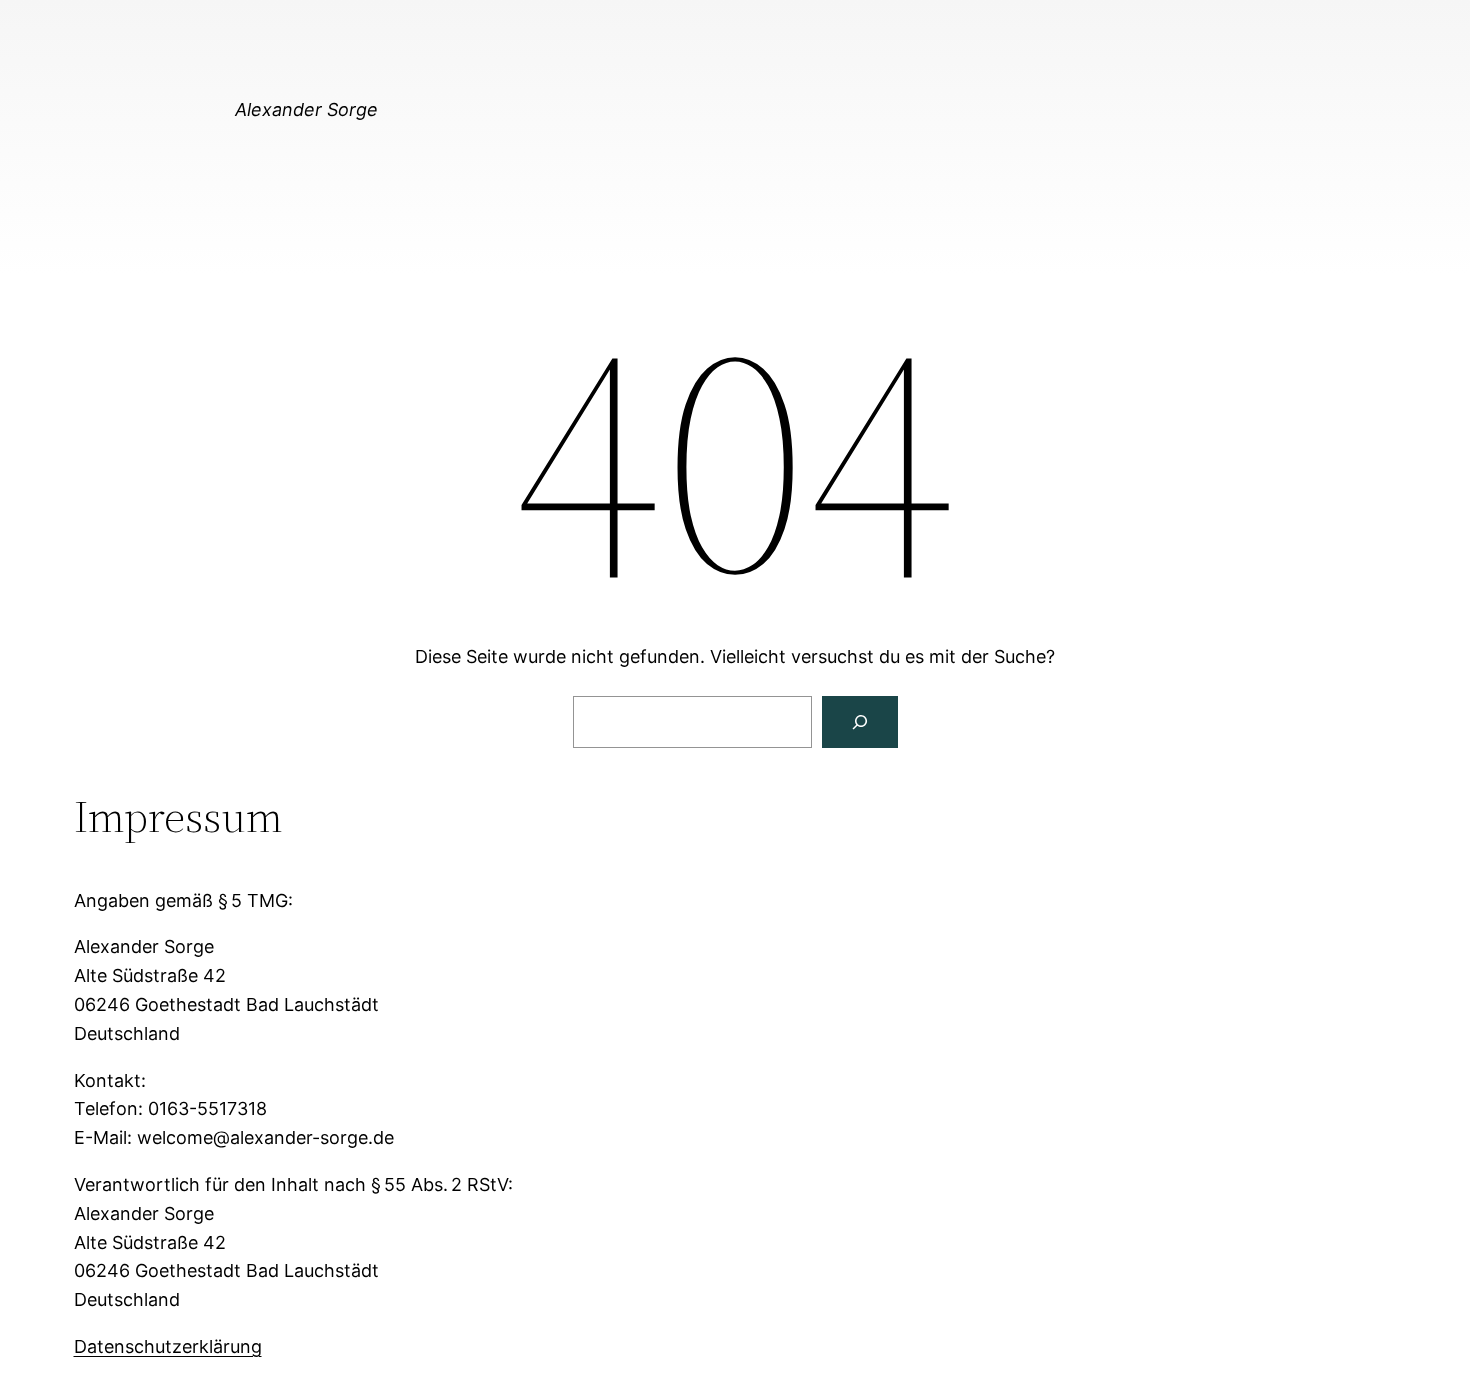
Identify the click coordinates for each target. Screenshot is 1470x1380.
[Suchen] (860, 722)
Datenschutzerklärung (168, 1346)
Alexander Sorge (306, 109)
